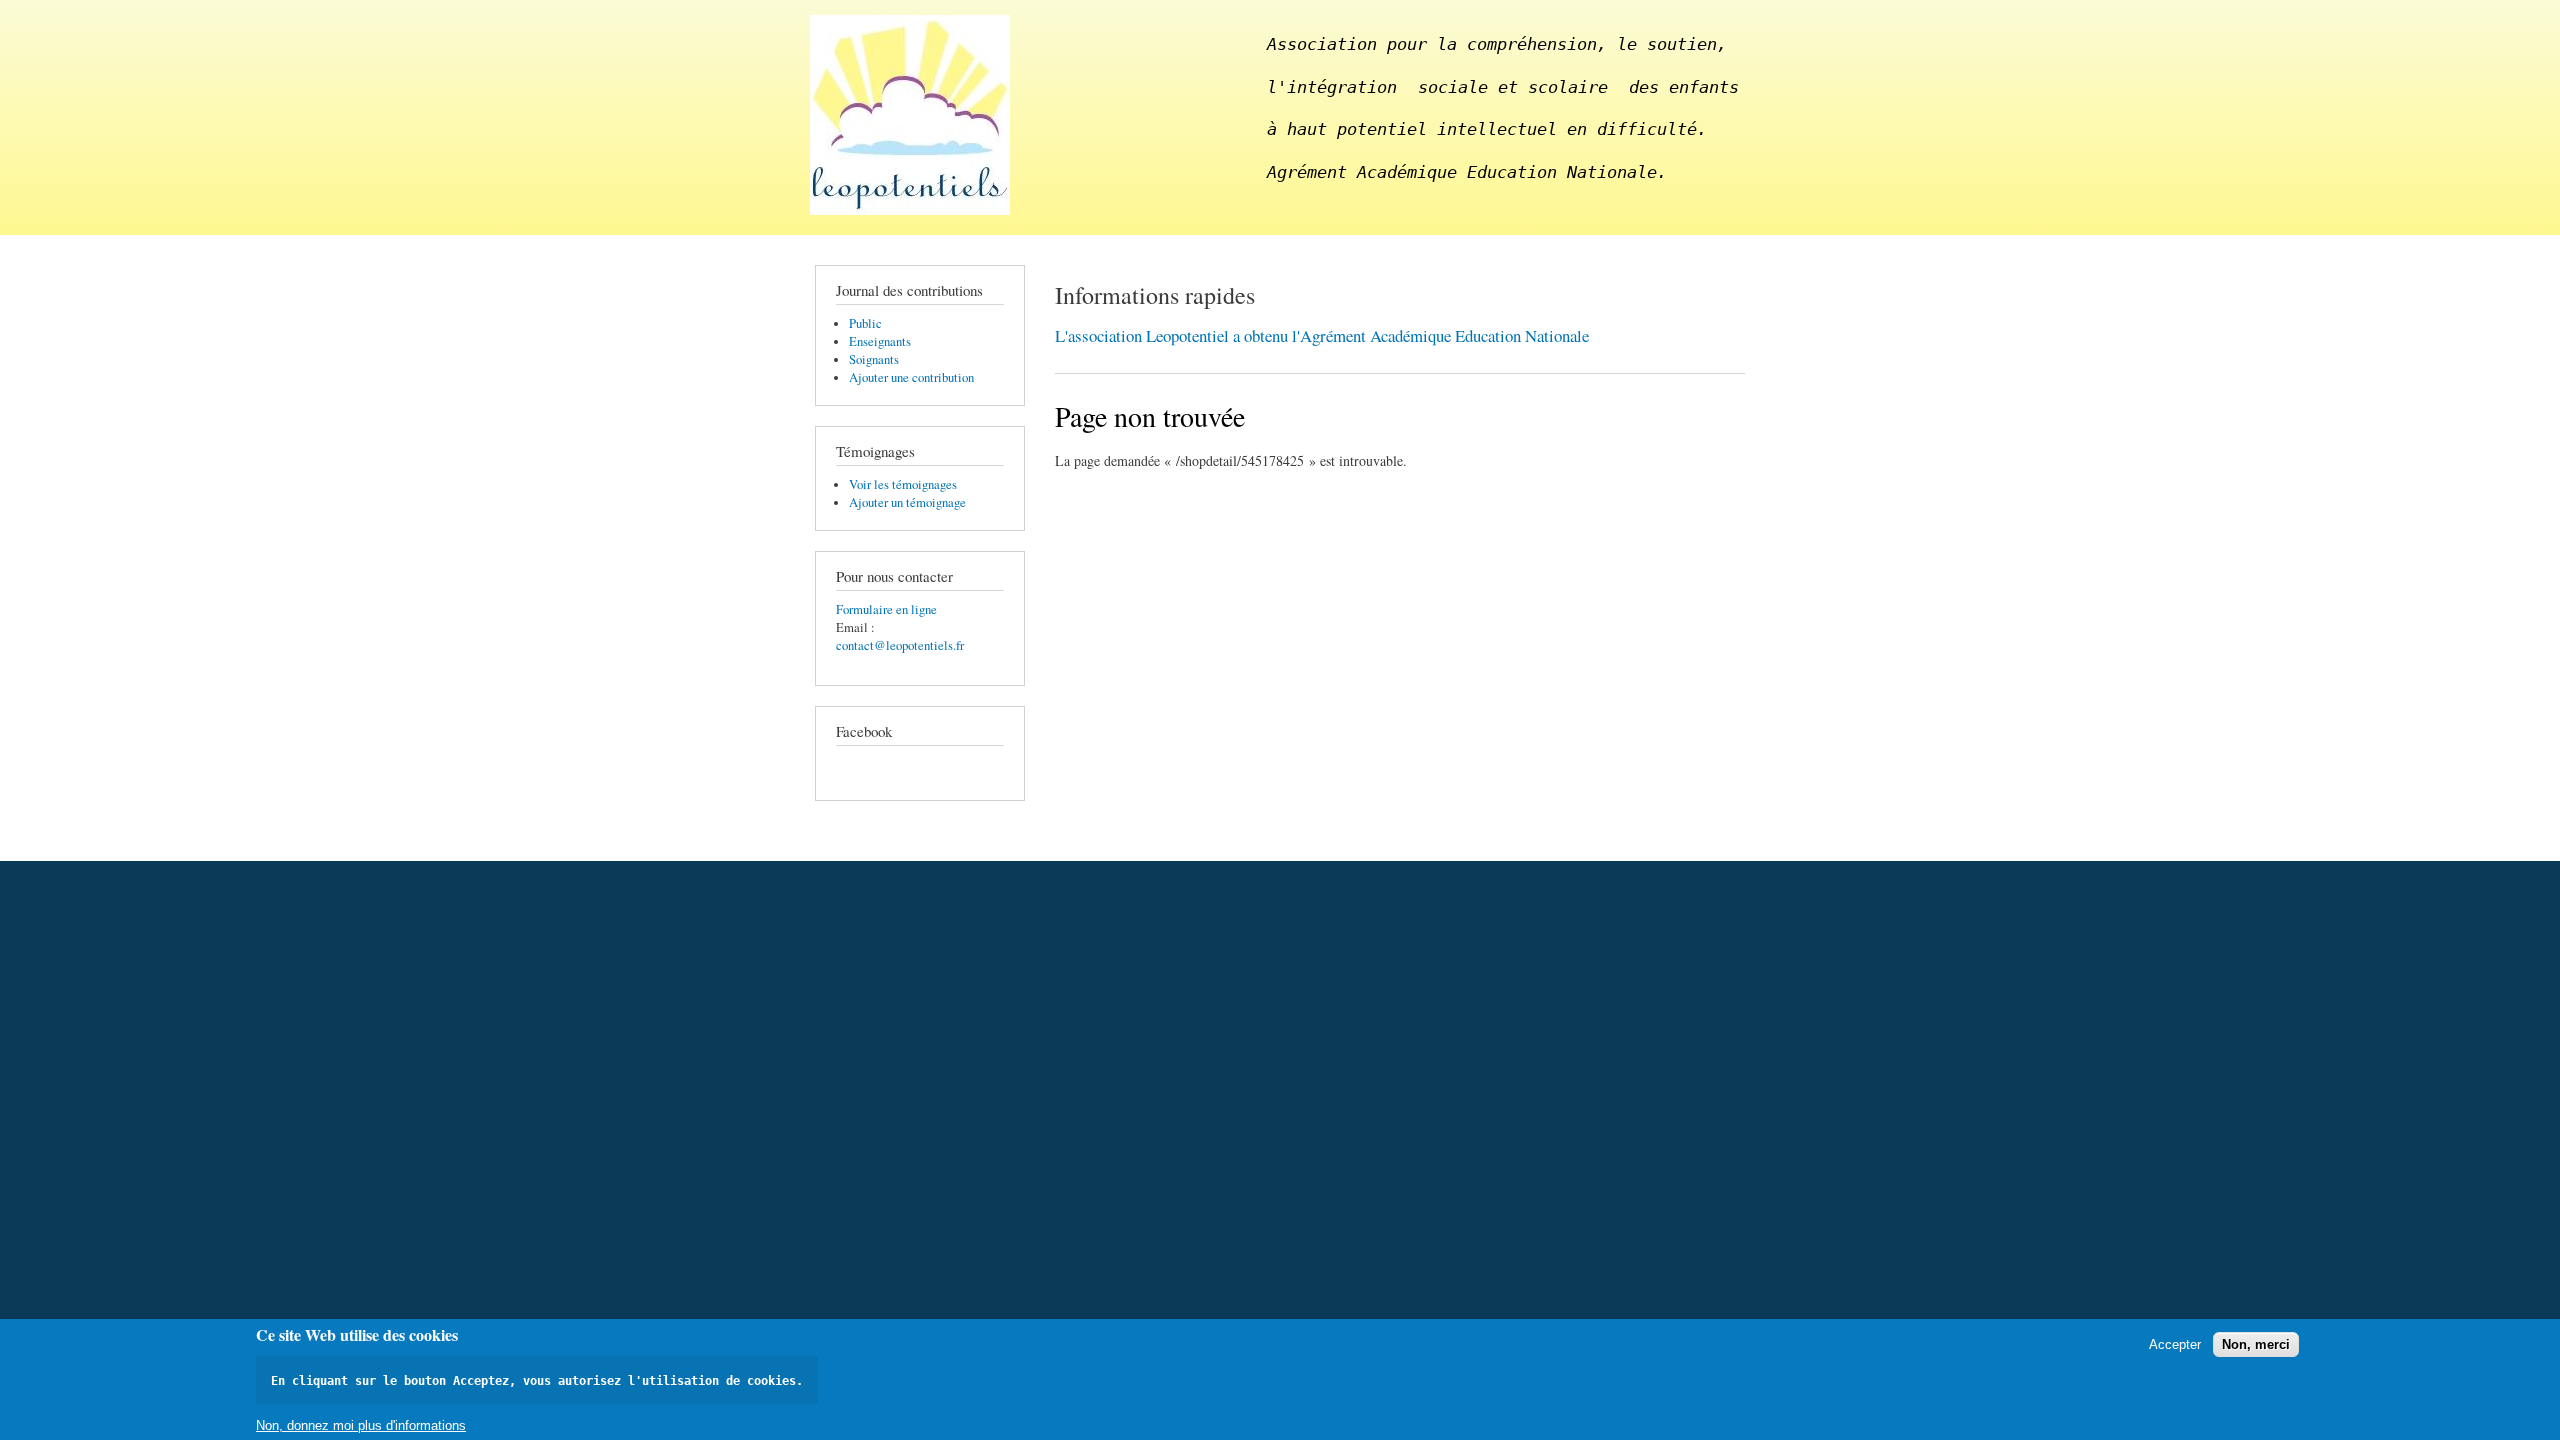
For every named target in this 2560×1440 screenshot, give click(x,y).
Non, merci (2256, 1344)
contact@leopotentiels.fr (900, 645)
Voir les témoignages (903, 484)
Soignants (874, 359)
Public (865, 323)
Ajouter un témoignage (907, 502)
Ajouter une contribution (911, 377)
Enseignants (880, 341)
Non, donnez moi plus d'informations (361, 1425)
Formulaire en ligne (886, 609)
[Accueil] (912, 117)
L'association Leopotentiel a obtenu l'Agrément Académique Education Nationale (1322, 335)
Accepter (2175, 1344)
